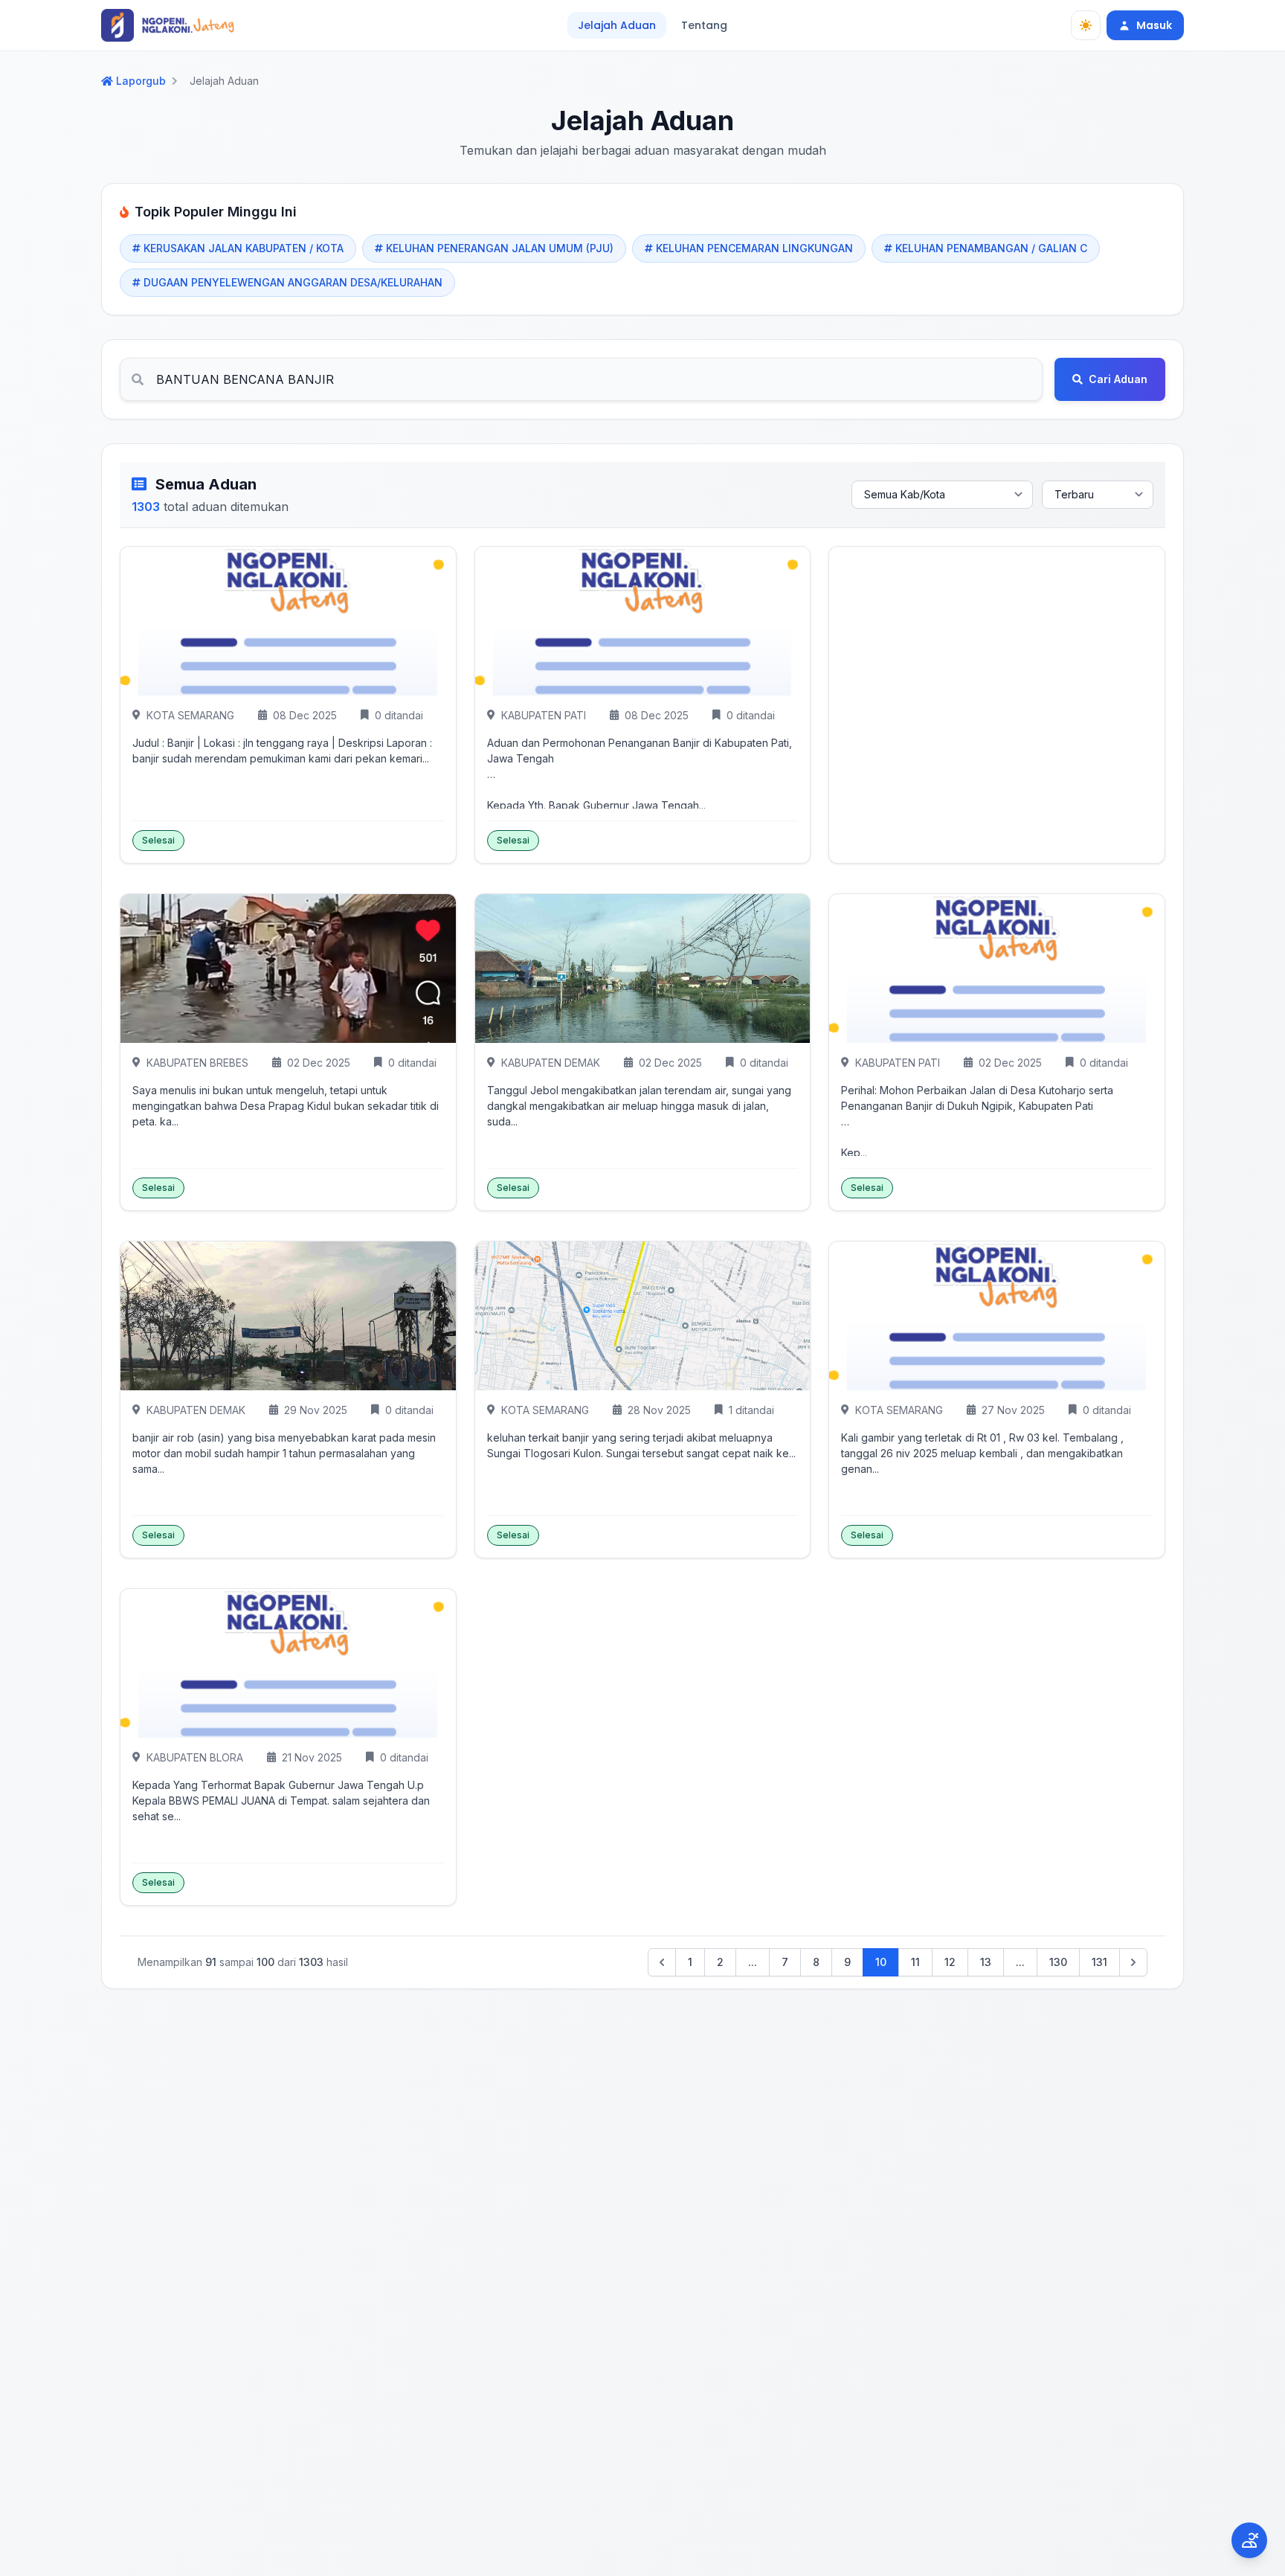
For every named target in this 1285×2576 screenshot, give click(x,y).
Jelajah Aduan (617, 25)
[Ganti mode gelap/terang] (1086, 25)
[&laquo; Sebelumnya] (662, 1962)
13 (986, 1962)
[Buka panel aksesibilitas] (1249, 2540)
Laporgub (141, 81)
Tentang (704, 25)
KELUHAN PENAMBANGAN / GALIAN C (991, 248)
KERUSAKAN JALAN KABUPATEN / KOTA (244, 248)
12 (950, 1962)
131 (1099, 1962)
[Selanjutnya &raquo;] (1133, 1962)
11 (915, 1962)
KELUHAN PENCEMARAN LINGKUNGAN (754, 248)
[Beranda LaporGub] (168, 25)
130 (1058, 1962)
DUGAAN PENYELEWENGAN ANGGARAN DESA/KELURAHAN (293, 282)
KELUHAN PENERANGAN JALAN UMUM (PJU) (500, 248)
